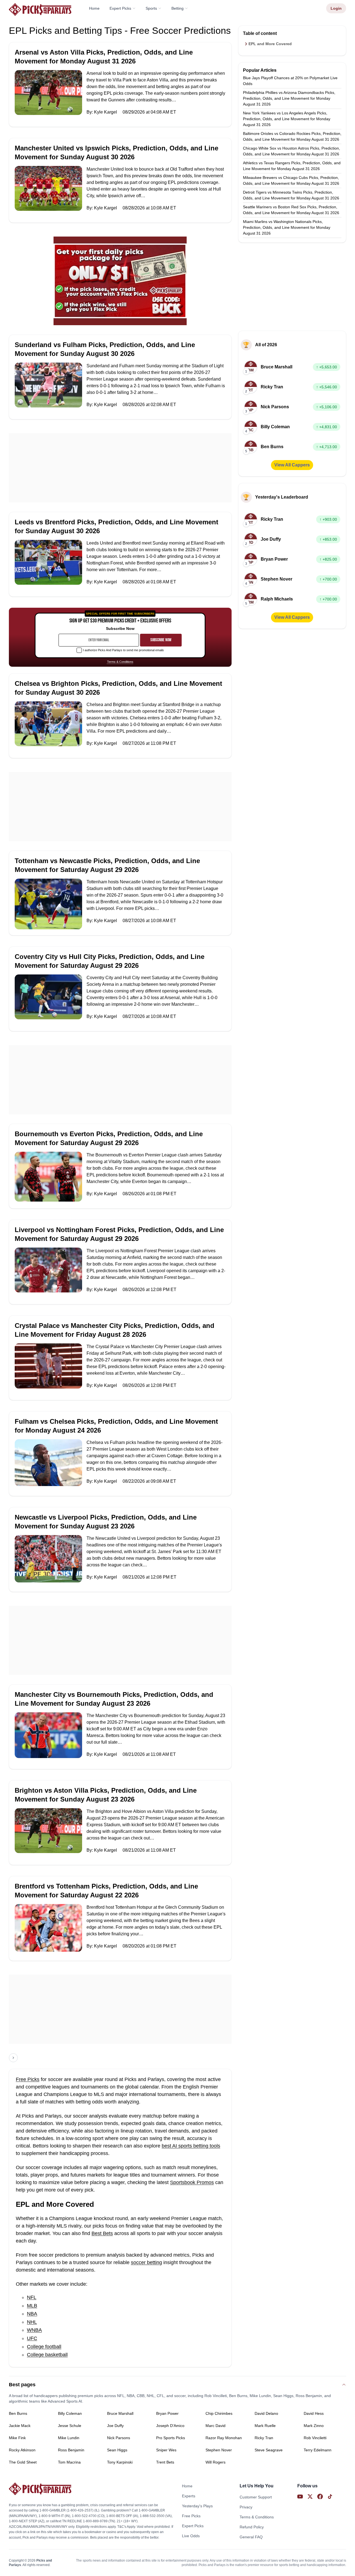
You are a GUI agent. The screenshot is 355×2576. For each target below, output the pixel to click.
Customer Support (256, 2497)
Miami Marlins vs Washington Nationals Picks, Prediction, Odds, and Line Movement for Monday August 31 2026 (287, 227)
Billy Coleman (70, 2413)
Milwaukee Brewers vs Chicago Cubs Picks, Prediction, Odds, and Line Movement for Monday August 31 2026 (291, 180)
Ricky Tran (264, 2438)
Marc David (215, 2426)
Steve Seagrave (269, 2450)
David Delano (266, 2413)
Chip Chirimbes (219, 2413)
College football (44, 2347)
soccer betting (146, 2262)
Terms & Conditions (120, 662)
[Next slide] (13, 2058)
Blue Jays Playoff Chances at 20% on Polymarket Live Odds (290, 81)
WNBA (34, 2330)
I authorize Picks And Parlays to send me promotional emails (123, 650)
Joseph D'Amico (170, 2426)
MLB (32, 2306)
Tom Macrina (69, 2462)
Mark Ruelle (265, 2426)
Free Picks (28, 2079)
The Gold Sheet (23, 2462)
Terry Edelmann (318, 2450)
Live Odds (191, 2536)
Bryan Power (167, 2413)
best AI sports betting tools (191, 2146)
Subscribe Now (161, 640)
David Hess (314, 2413)
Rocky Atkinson (22, 2450)
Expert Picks (120, 8)
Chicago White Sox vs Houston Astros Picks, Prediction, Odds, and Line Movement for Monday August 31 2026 (291, 151)
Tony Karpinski (120, 2462)
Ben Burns (18, 2413)
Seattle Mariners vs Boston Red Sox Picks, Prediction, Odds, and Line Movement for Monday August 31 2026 (291, 210)
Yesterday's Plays (197, 2506)
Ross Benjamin (71, 2450)
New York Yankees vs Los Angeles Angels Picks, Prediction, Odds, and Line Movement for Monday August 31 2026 (287, 119)
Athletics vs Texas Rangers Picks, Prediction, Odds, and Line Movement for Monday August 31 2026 (292, 166)
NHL (32, 2322)
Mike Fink (17, 2438)
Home (94, 8)
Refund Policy (252, 2527)
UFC (32, 2338)
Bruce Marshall (120, 2413)
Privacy (246, 2507)
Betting (177, 8)
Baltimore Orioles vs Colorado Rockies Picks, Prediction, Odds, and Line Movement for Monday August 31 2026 (292, 136)
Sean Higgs (117, 2450)
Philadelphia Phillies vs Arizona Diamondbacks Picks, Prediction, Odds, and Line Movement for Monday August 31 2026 (289, 98)
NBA (32, 2314)
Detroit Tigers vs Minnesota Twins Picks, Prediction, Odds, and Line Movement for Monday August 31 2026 (291, 195)
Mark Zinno (314, 2426)
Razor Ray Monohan (224, 2438)
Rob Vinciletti (315, 2438)
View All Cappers (292, 465)
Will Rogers (215, 2462)
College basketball (47, 2355)
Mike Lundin (69, 2438)
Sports (151, 8)
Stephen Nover (219, 2450)
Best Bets (102, 2233)
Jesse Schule (70, 2426)
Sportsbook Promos (192, 2182)
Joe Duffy (115, 2426)
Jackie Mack (20, 2426)
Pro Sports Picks (171, 2438)
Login (336, 8)
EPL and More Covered (270, 44)
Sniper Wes (166, 2450)
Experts (189, 2496)
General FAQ (251, 2537)
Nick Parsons (119, 2438)
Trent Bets (165, 2462)
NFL (32, 2297)
